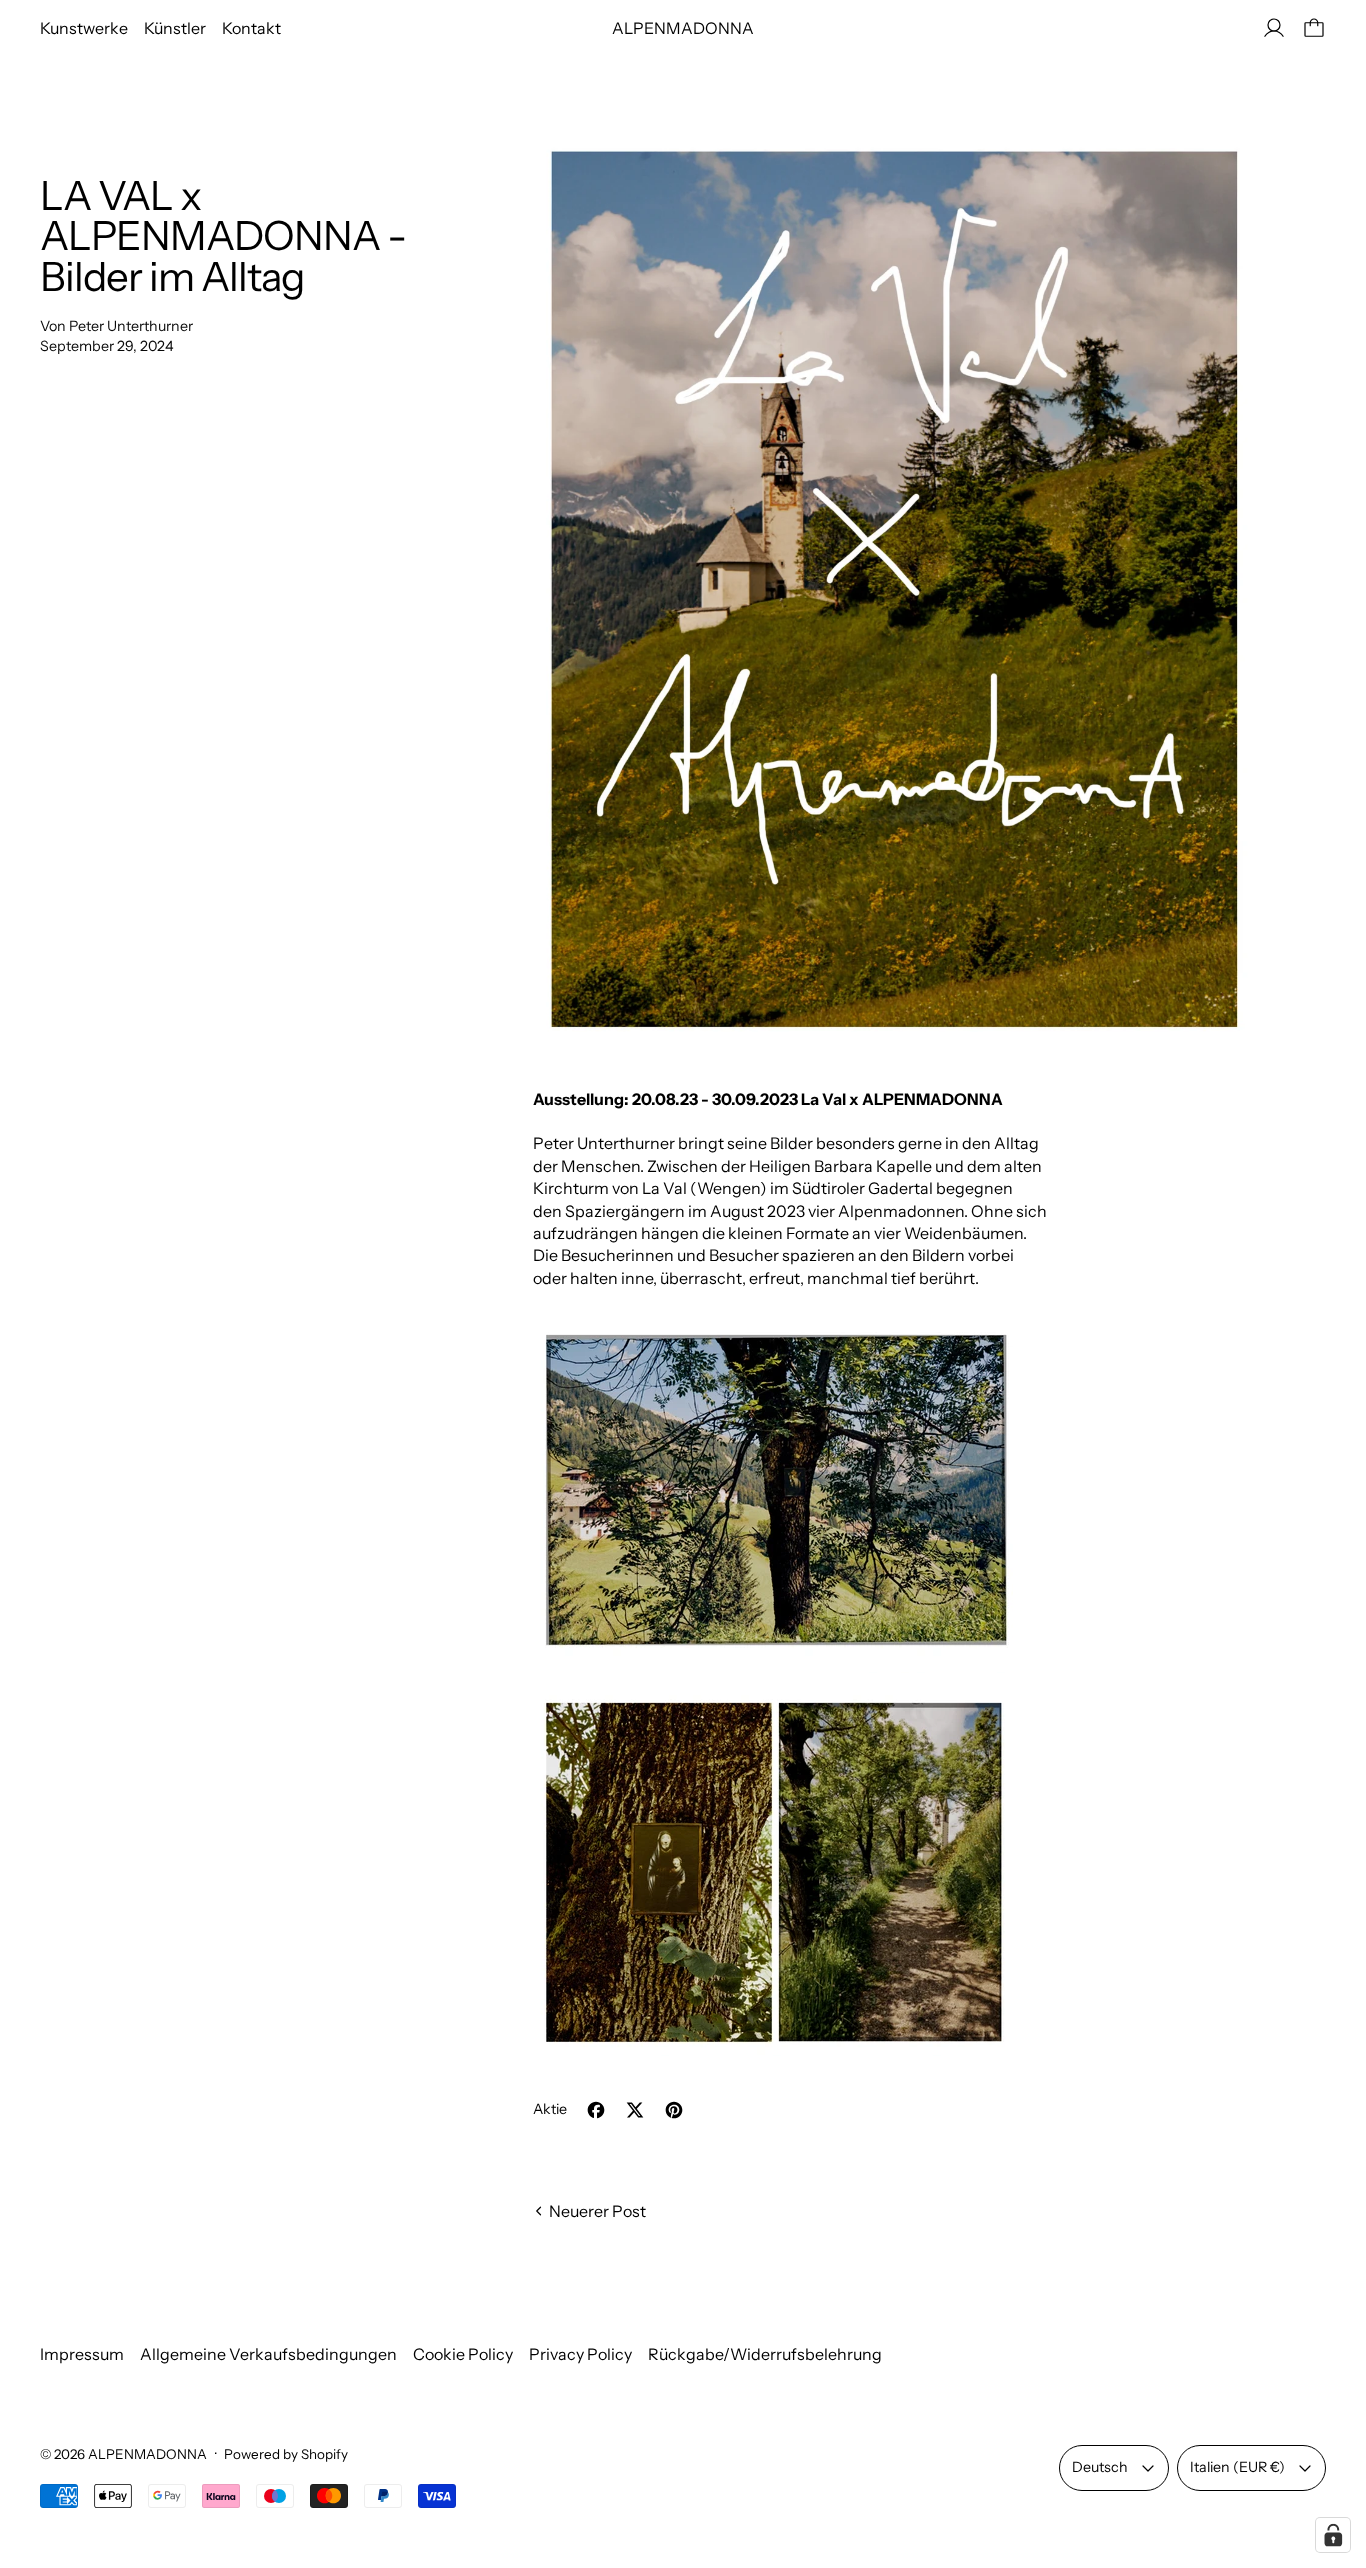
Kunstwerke (84, 28)
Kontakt (251, 28)
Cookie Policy (463, 2354)
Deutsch (1100, 2467)
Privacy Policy (580, 2354)
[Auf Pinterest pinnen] (674, 2110)
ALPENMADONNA (147, 2454)
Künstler (175, 28)
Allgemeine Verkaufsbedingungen (268, 2354)
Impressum (82, 2354)
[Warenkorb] (1314, 28)
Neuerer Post (597, 2211)
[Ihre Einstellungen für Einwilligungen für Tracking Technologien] (1333, 2535)
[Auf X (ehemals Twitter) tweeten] (635, 2110)
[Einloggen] (1274, 28)
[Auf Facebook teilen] (596, 2110)
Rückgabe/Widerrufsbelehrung (765, 2354)
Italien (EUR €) (1237, 2467)
